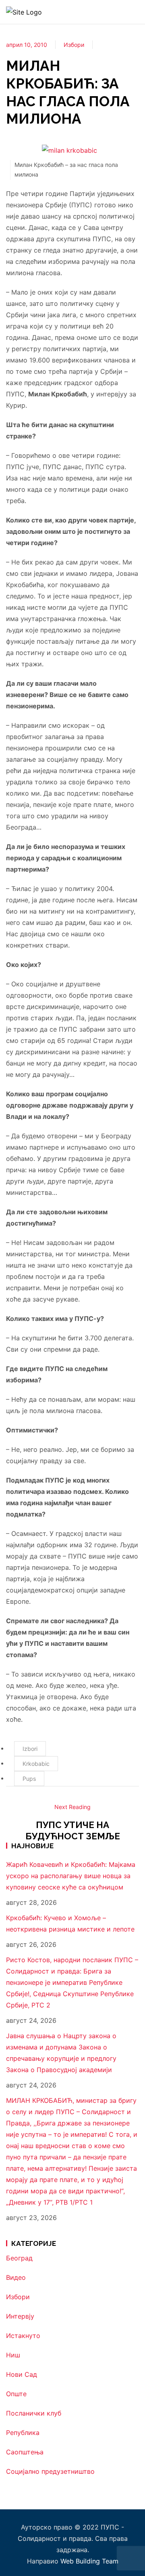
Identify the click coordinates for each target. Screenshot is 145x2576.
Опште (16, 2394)
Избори (74, 45)
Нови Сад (22, 2374)
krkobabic (36, 1764)
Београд (19, 2258)
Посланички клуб (34, 2413)
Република (23, 2433)
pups (29, 1779)
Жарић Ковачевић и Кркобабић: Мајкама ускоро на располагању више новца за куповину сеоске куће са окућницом (71, 1876)
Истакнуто (23, 2336)
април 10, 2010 (27, 45)
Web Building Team (89, 2561)
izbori (30, 1749)
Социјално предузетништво (50, 2471)
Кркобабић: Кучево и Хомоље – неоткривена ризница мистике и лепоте (70, 1923)
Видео (16, 2277)
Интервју (20, 2316)
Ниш (13, 2355)
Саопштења (25, 2452)
